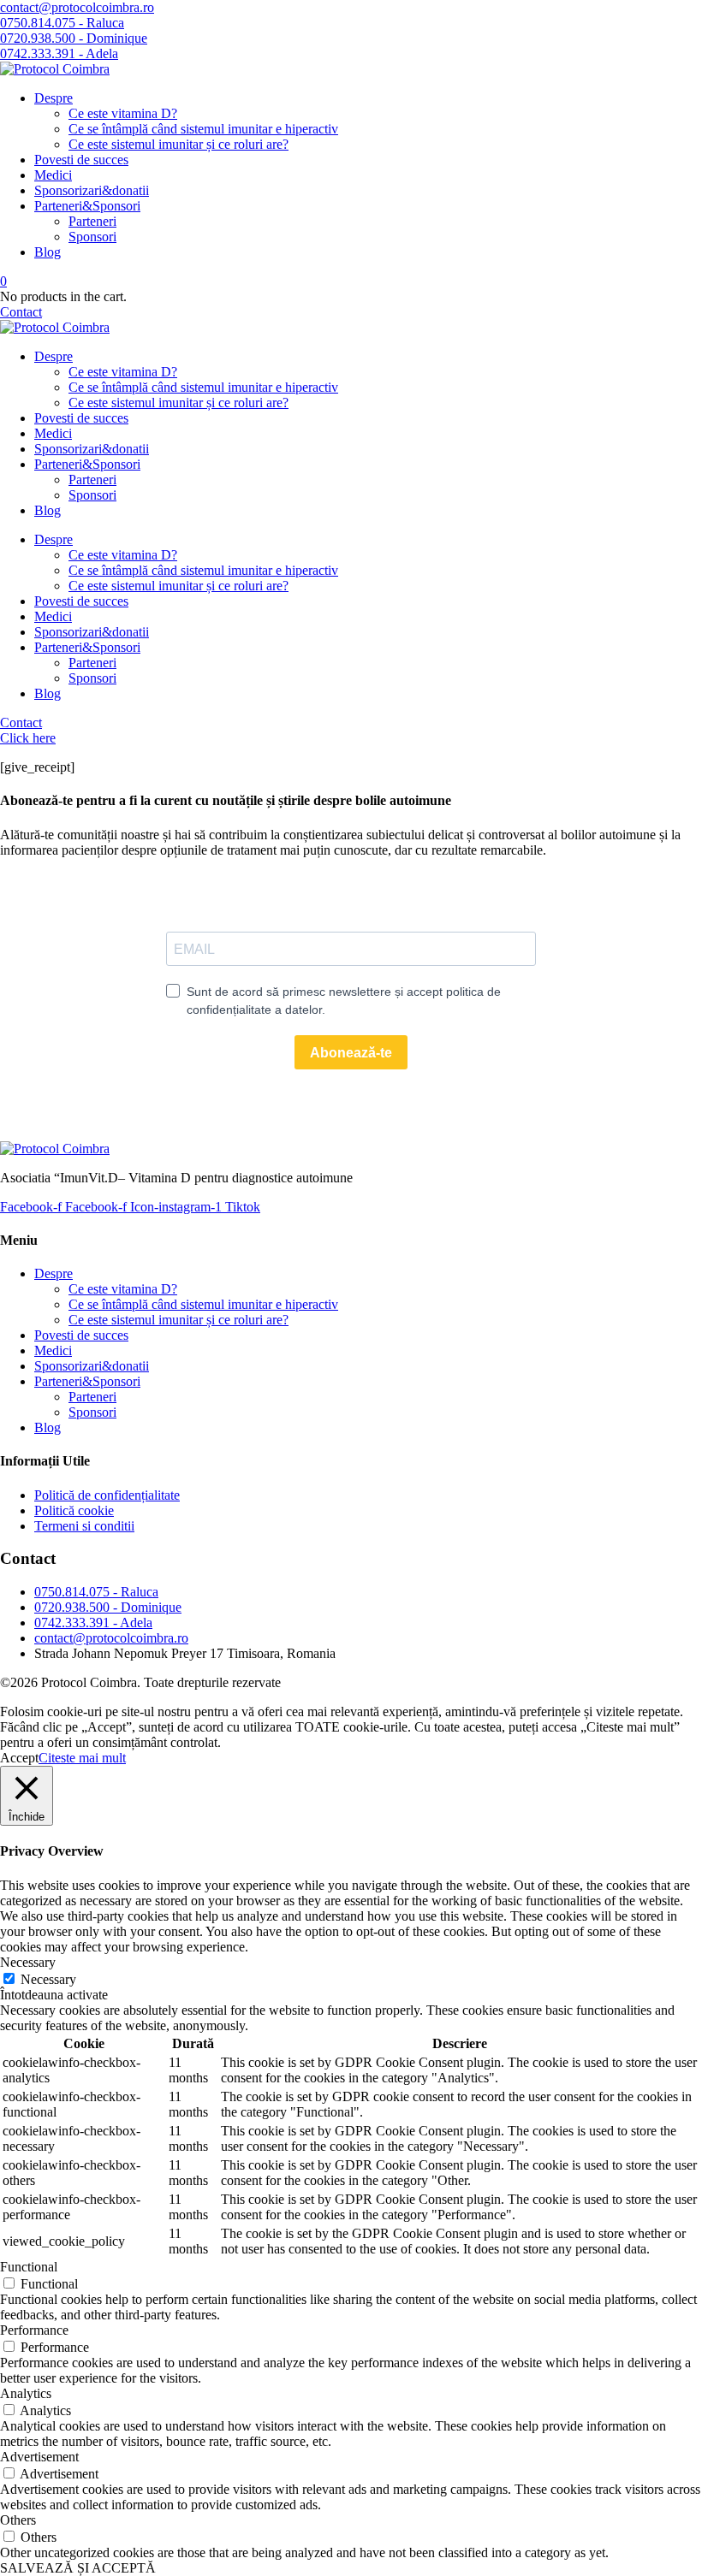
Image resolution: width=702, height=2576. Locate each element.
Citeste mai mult (82, 1758)
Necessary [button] (28, 1962)
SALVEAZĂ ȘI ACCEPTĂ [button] (78, 2568)
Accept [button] (19, 1758)
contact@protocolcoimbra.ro (111, 1638)
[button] (77, 7)
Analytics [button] (26, 2393)
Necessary (48, 1979)
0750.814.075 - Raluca (96, 1592)
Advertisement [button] (39, 2457)
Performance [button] (34, 2330)
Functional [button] (29, 2267)
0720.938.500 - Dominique (108, 1607)
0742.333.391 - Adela (93, 1623)
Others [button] (18, 2520)
